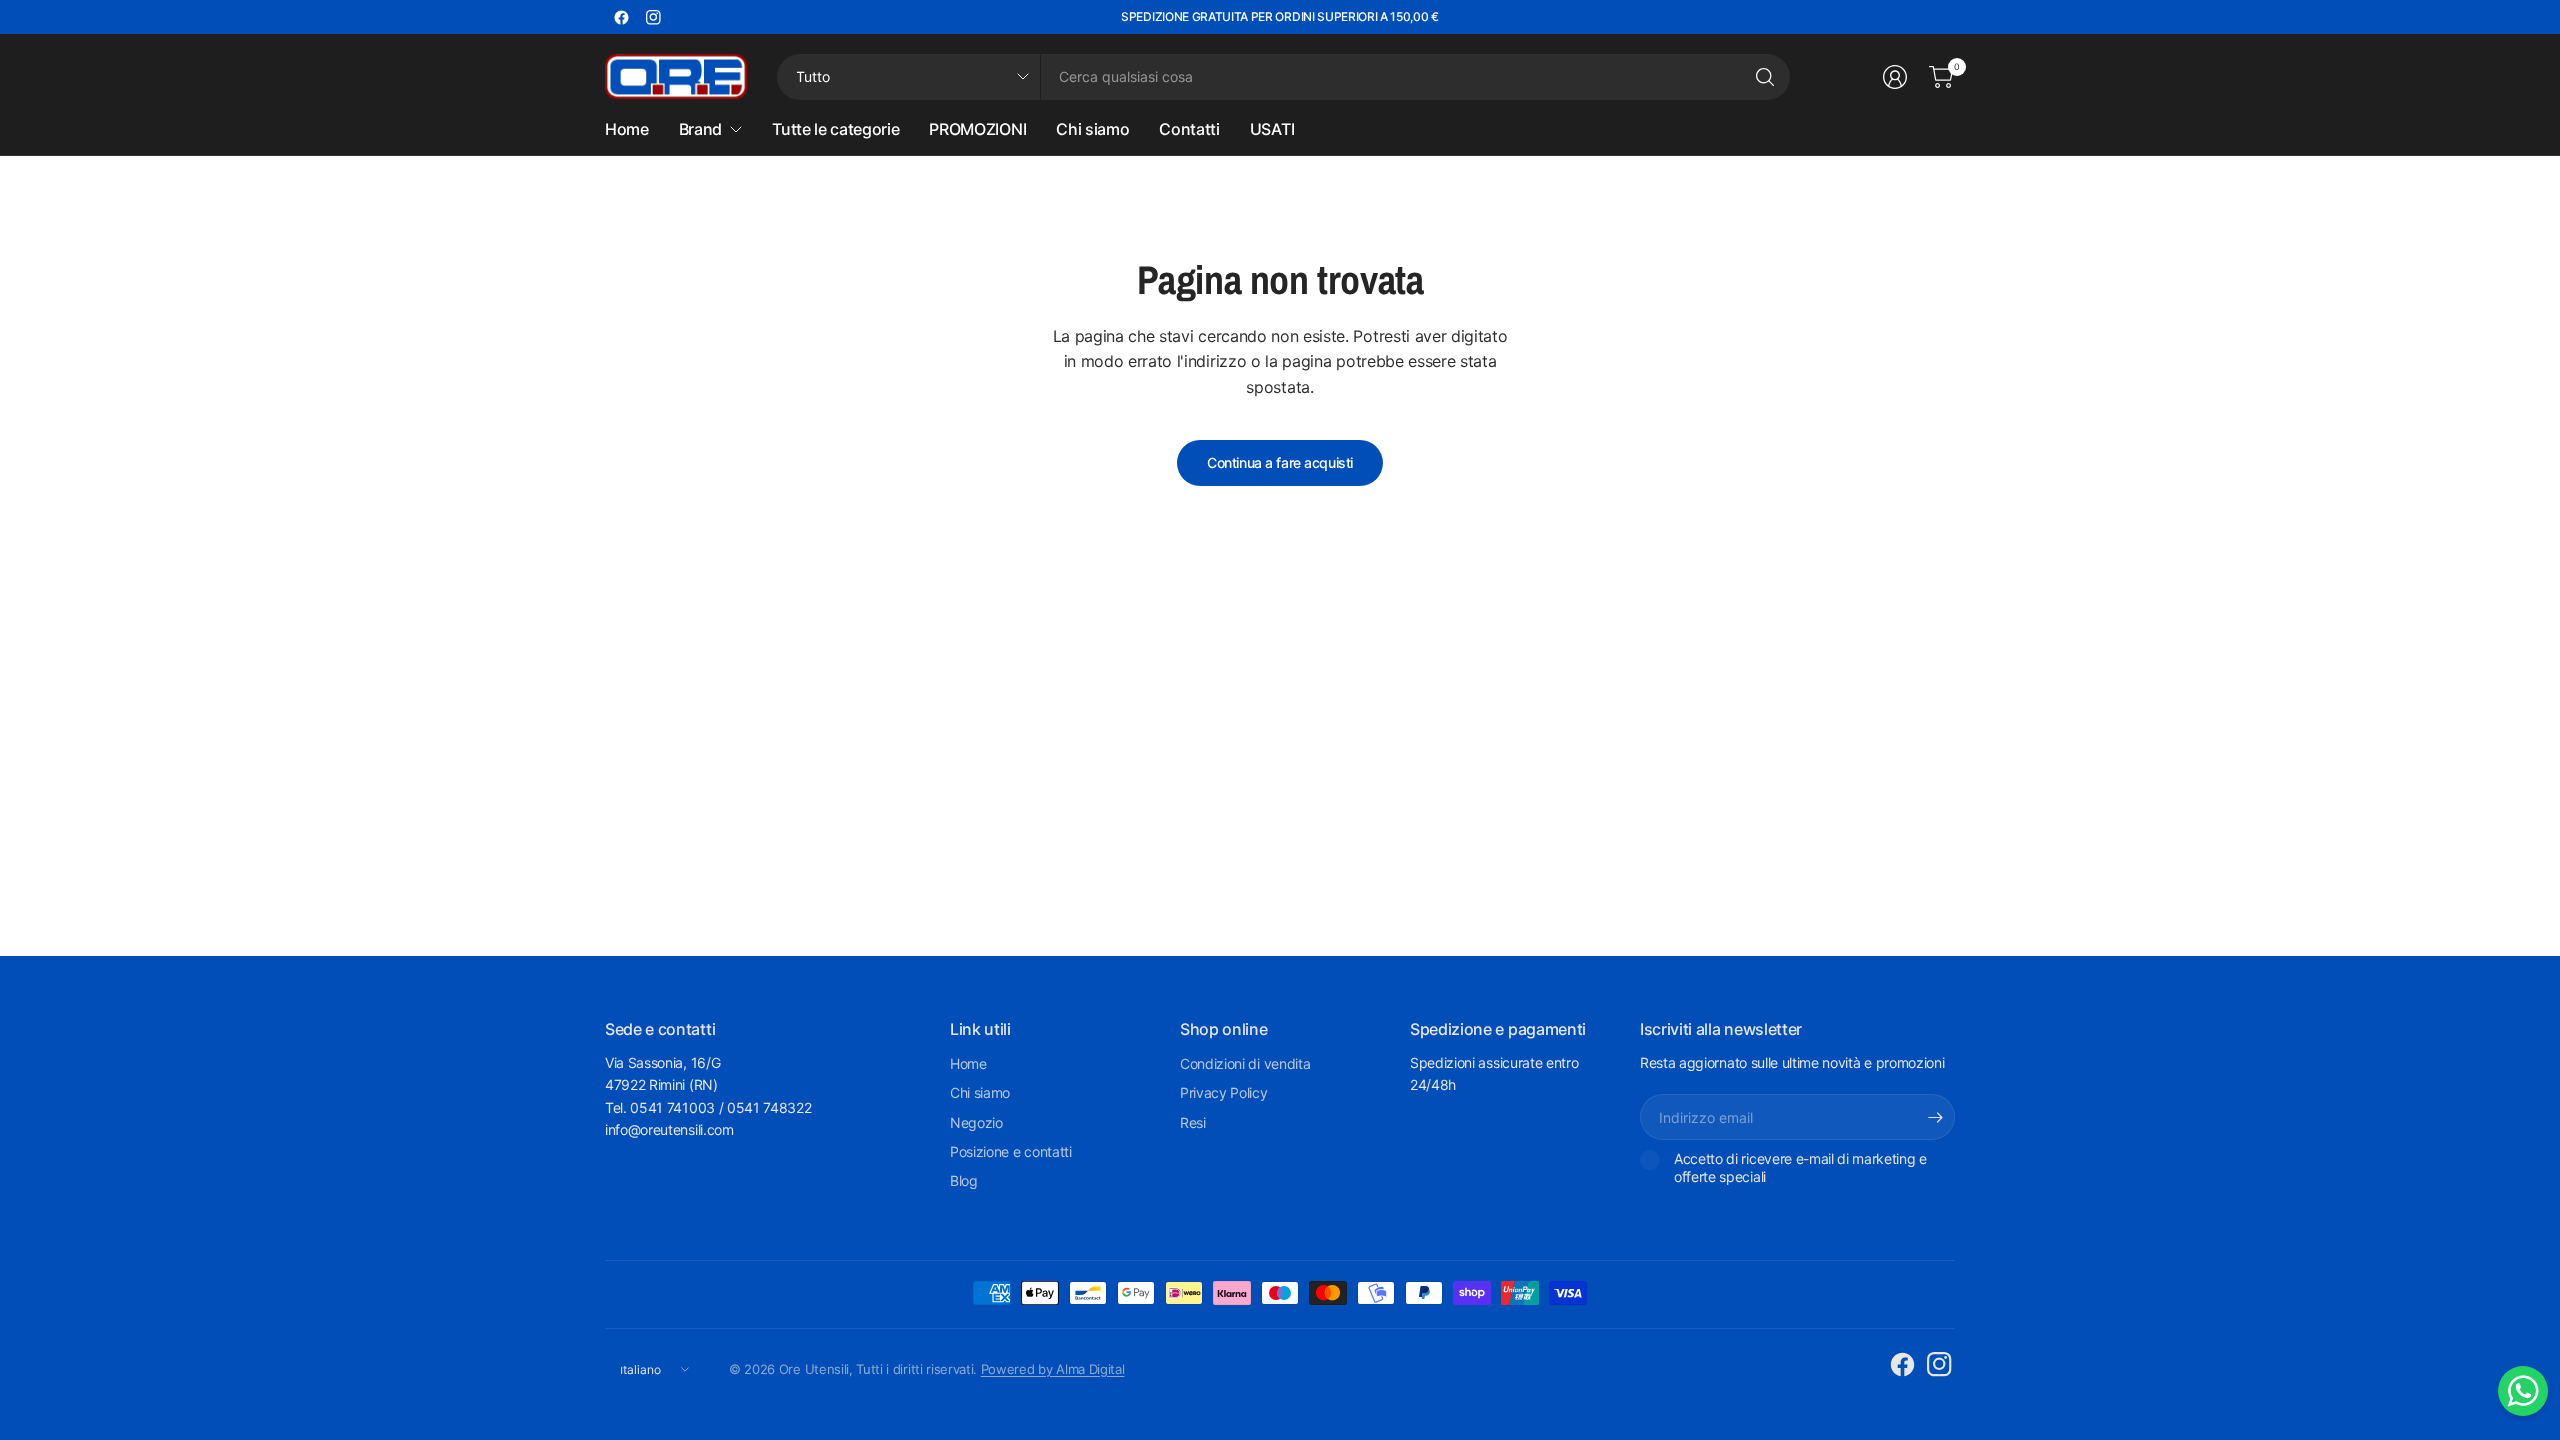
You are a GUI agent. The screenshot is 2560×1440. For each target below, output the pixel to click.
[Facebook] (621, 17)
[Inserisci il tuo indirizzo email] (1935, 1117)
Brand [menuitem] (700, 129)
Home (968, 1063)
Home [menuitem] (627, 129)
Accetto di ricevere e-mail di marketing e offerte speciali (1800, 1167)
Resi (1193, 1122)
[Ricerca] (1765, 77)
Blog (964, 1180)
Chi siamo (980, 1092)
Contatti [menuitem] (1189, 129)
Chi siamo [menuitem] (1092, 129)
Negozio (976, 1122)
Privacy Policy (1224, 1092)
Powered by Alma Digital (1053, 1369)
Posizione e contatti (1011, 1151)
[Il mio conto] (1895, 77)
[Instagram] (653, 17)
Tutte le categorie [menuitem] (835, 129)
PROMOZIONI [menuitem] (977, 129)
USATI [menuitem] (1272, 129)
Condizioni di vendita (1245, 1063)
